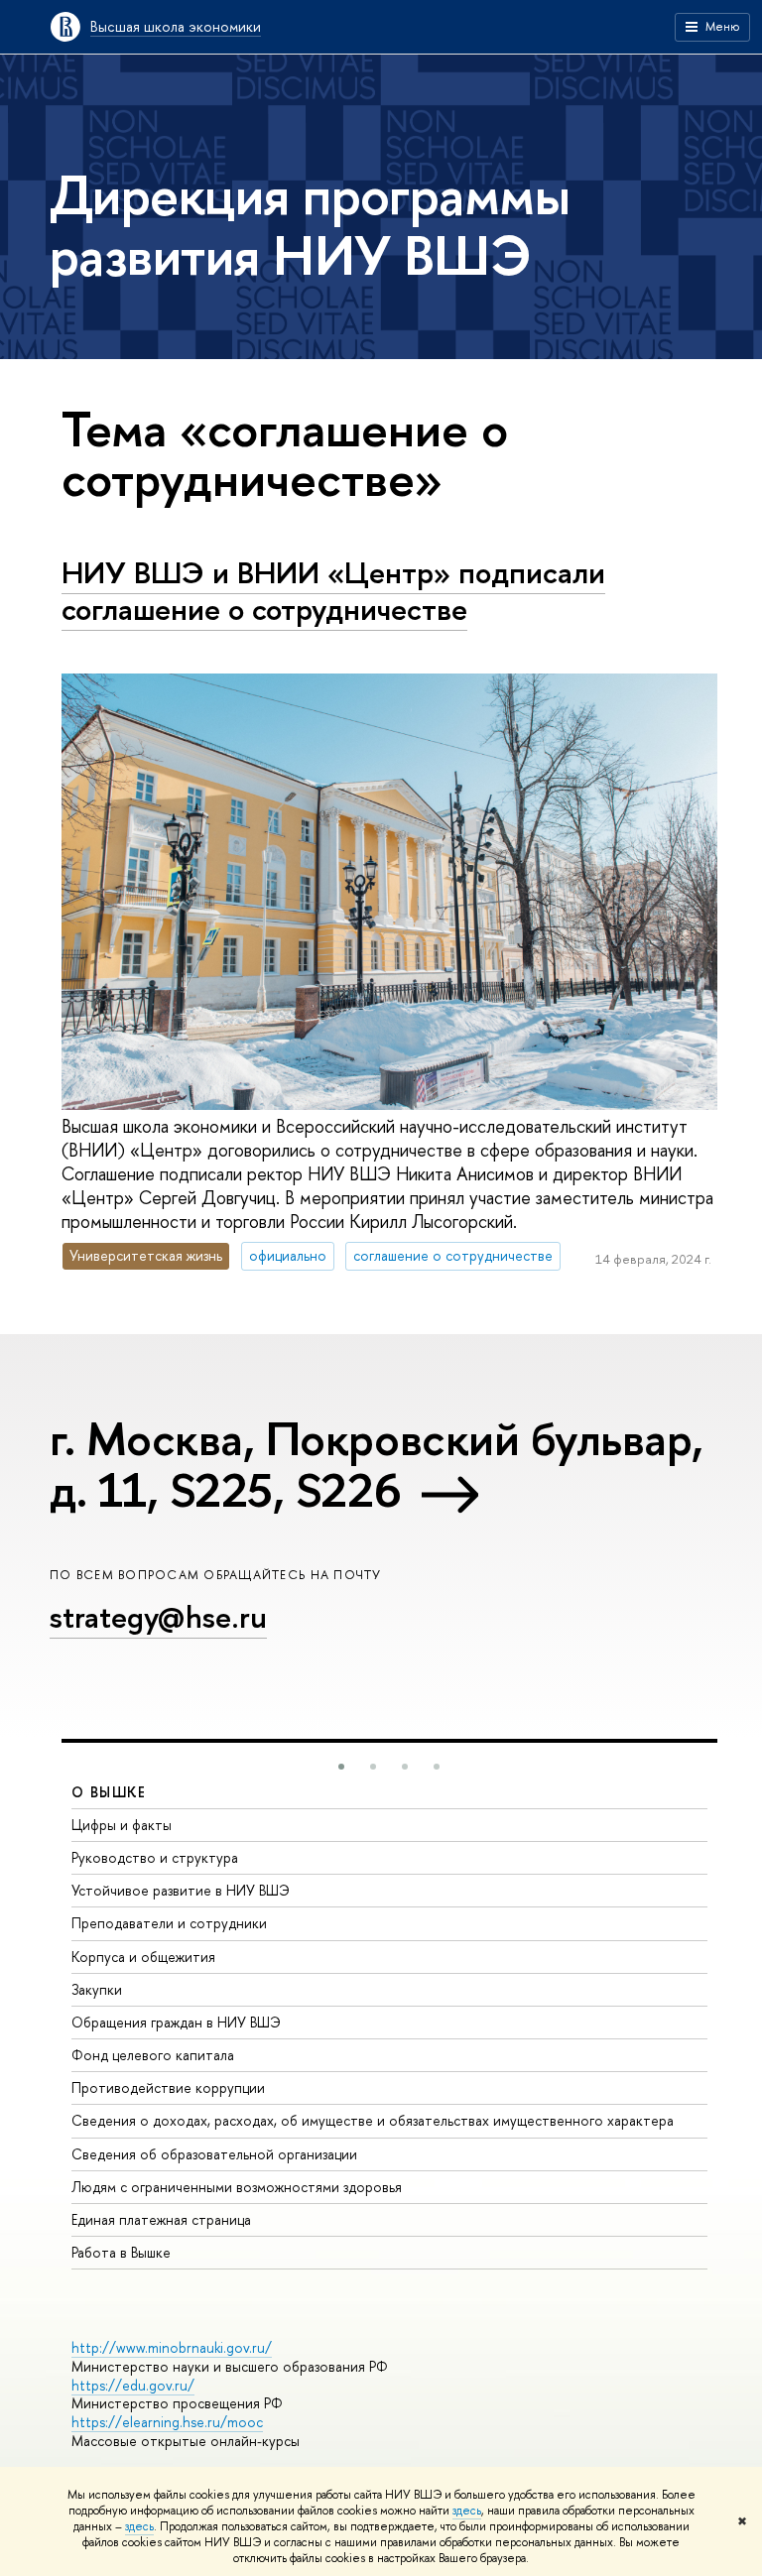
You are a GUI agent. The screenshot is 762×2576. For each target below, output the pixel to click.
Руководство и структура (155, 1857)
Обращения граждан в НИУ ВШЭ (176, 2022)
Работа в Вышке (121, 2252)
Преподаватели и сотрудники (169, 1923)
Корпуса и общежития (143, 1957)
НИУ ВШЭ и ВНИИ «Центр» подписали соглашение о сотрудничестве (333, 591)
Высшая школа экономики (176, 26)
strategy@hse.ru (158, 1617)
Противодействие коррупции (168, 2087)
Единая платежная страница (161, 2219)
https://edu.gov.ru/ (133, 2385)
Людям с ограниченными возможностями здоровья (237, 2187)
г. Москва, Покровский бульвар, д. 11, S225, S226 (377, 1464)
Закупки (97, 1989)
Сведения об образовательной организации (214, 2154)
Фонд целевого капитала (153, 2055)
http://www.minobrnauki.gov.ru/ (172, 2347)
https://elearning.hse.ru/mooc (167, 2422)
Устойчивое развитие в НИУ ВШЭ (181, 1890)
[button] (341, 1767)
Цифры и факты (122, 1825)
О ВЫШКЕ (109, 1792)
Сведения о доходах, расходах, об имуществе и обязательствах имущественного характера (373, 2120)
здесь (467, 2511)
